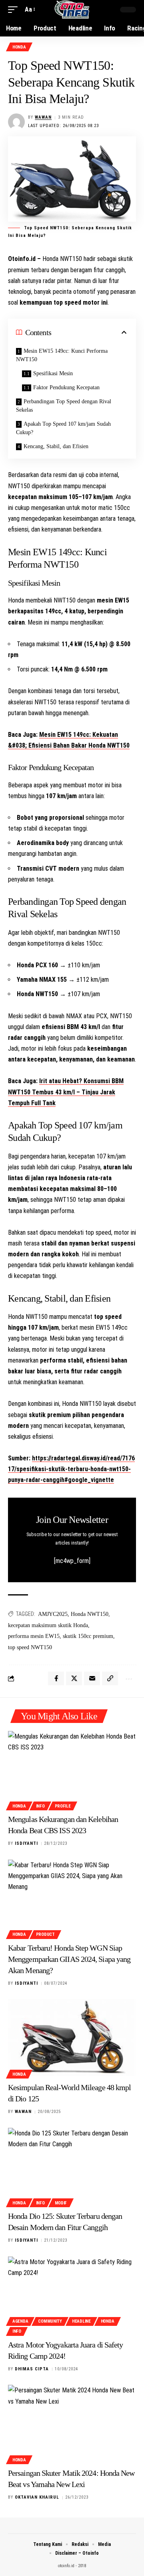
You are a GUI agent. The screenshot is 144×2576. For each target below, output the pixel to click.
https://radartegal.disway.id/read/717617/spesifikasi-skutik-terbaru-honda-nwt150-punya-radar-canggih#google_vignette (71, 1469)
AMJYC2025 (53, 1614)
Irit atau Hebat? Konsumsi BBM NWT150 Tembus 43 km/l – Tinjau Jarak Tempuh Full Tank (66, 1092)
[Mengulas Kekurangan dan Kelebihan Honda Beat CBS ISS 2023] (72, 1769)
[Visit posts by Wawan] (16, 122)
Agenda (20, 2321)
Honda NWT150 (90, 1614)
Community (50, 2321)
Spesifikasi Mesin (53, 373)
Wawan (43, 117)
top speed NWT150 (30, 1647)
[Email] (92, 1678)
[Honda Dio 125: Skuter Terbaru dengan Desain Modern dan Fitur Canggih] (72, 2166)
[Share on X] (74, 1678)
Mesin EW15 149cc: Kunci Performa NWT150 (62, 355)
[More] (128, 1678)
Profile (63, 1806)
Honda (19, 47)
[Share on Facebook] (56, 1678)
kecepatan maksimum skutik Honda (48, 1625)
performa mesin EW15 (34, 1636)
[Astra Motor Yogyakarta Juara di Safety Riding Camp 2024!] (72, 2295)
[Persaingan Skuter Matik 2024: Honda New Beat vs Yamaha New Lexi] (72, 2423)
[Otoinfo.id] (72, 10)
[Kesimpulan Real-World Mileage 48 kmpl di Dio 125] (72, 2038)
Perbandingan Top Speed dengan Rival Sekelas (64, 406)
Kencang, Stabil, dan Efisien (56, 446)
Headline (81, 2321)
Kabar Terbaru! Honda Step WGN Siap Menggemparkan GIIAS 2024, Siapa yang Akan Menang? (69, 1959)
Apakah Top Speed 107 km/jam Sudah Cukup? (63, 428)
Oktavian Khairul (37, 2497)
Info (40, 1806)
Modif (61, 2203)
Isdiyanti (26, 1843)
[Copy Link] (110, 1678)
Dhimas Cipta (32, 2369)
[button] (15, 9)
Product (45, 1934)
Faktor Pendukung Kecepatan (66, 387)
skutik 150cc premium (88, 1636)
